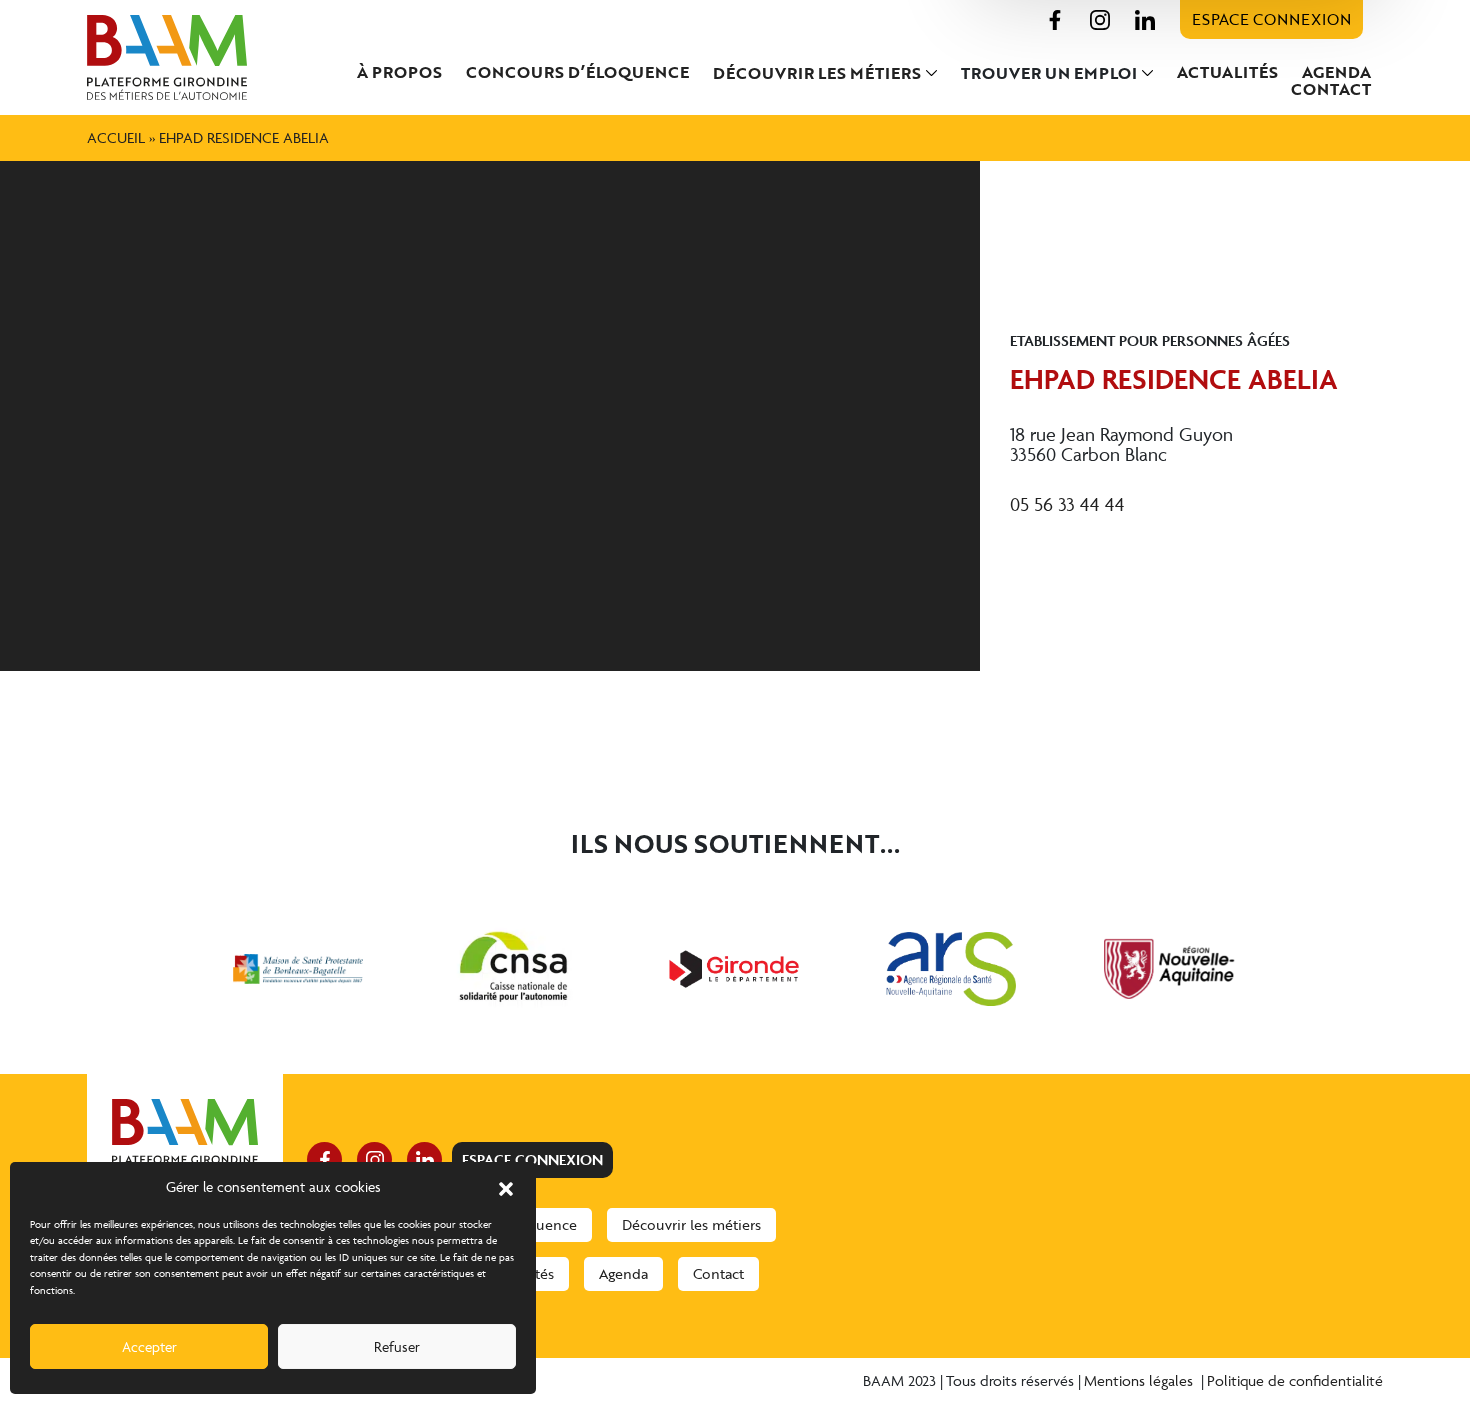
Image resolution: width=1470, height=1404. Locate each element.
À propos (399, 72)
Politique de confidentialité (1295, 1380)
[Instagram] (1100, 17)
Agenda (1336, 72)
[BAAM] (185, 57)
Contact (1331, 89)
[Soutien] (298, 969)
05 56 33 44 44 (1067, 504)
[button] (506, 1187)
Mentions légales (1140, 1380)
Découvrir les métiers (817, 73)
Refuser (397, 1346)
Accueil (116, 137)
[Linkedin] (1145, 17)
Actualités (1227, 72)
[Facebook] (1055, 17)
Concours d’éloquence (577, 72)
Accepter (149, 1346)
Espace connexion (1271, 19)
